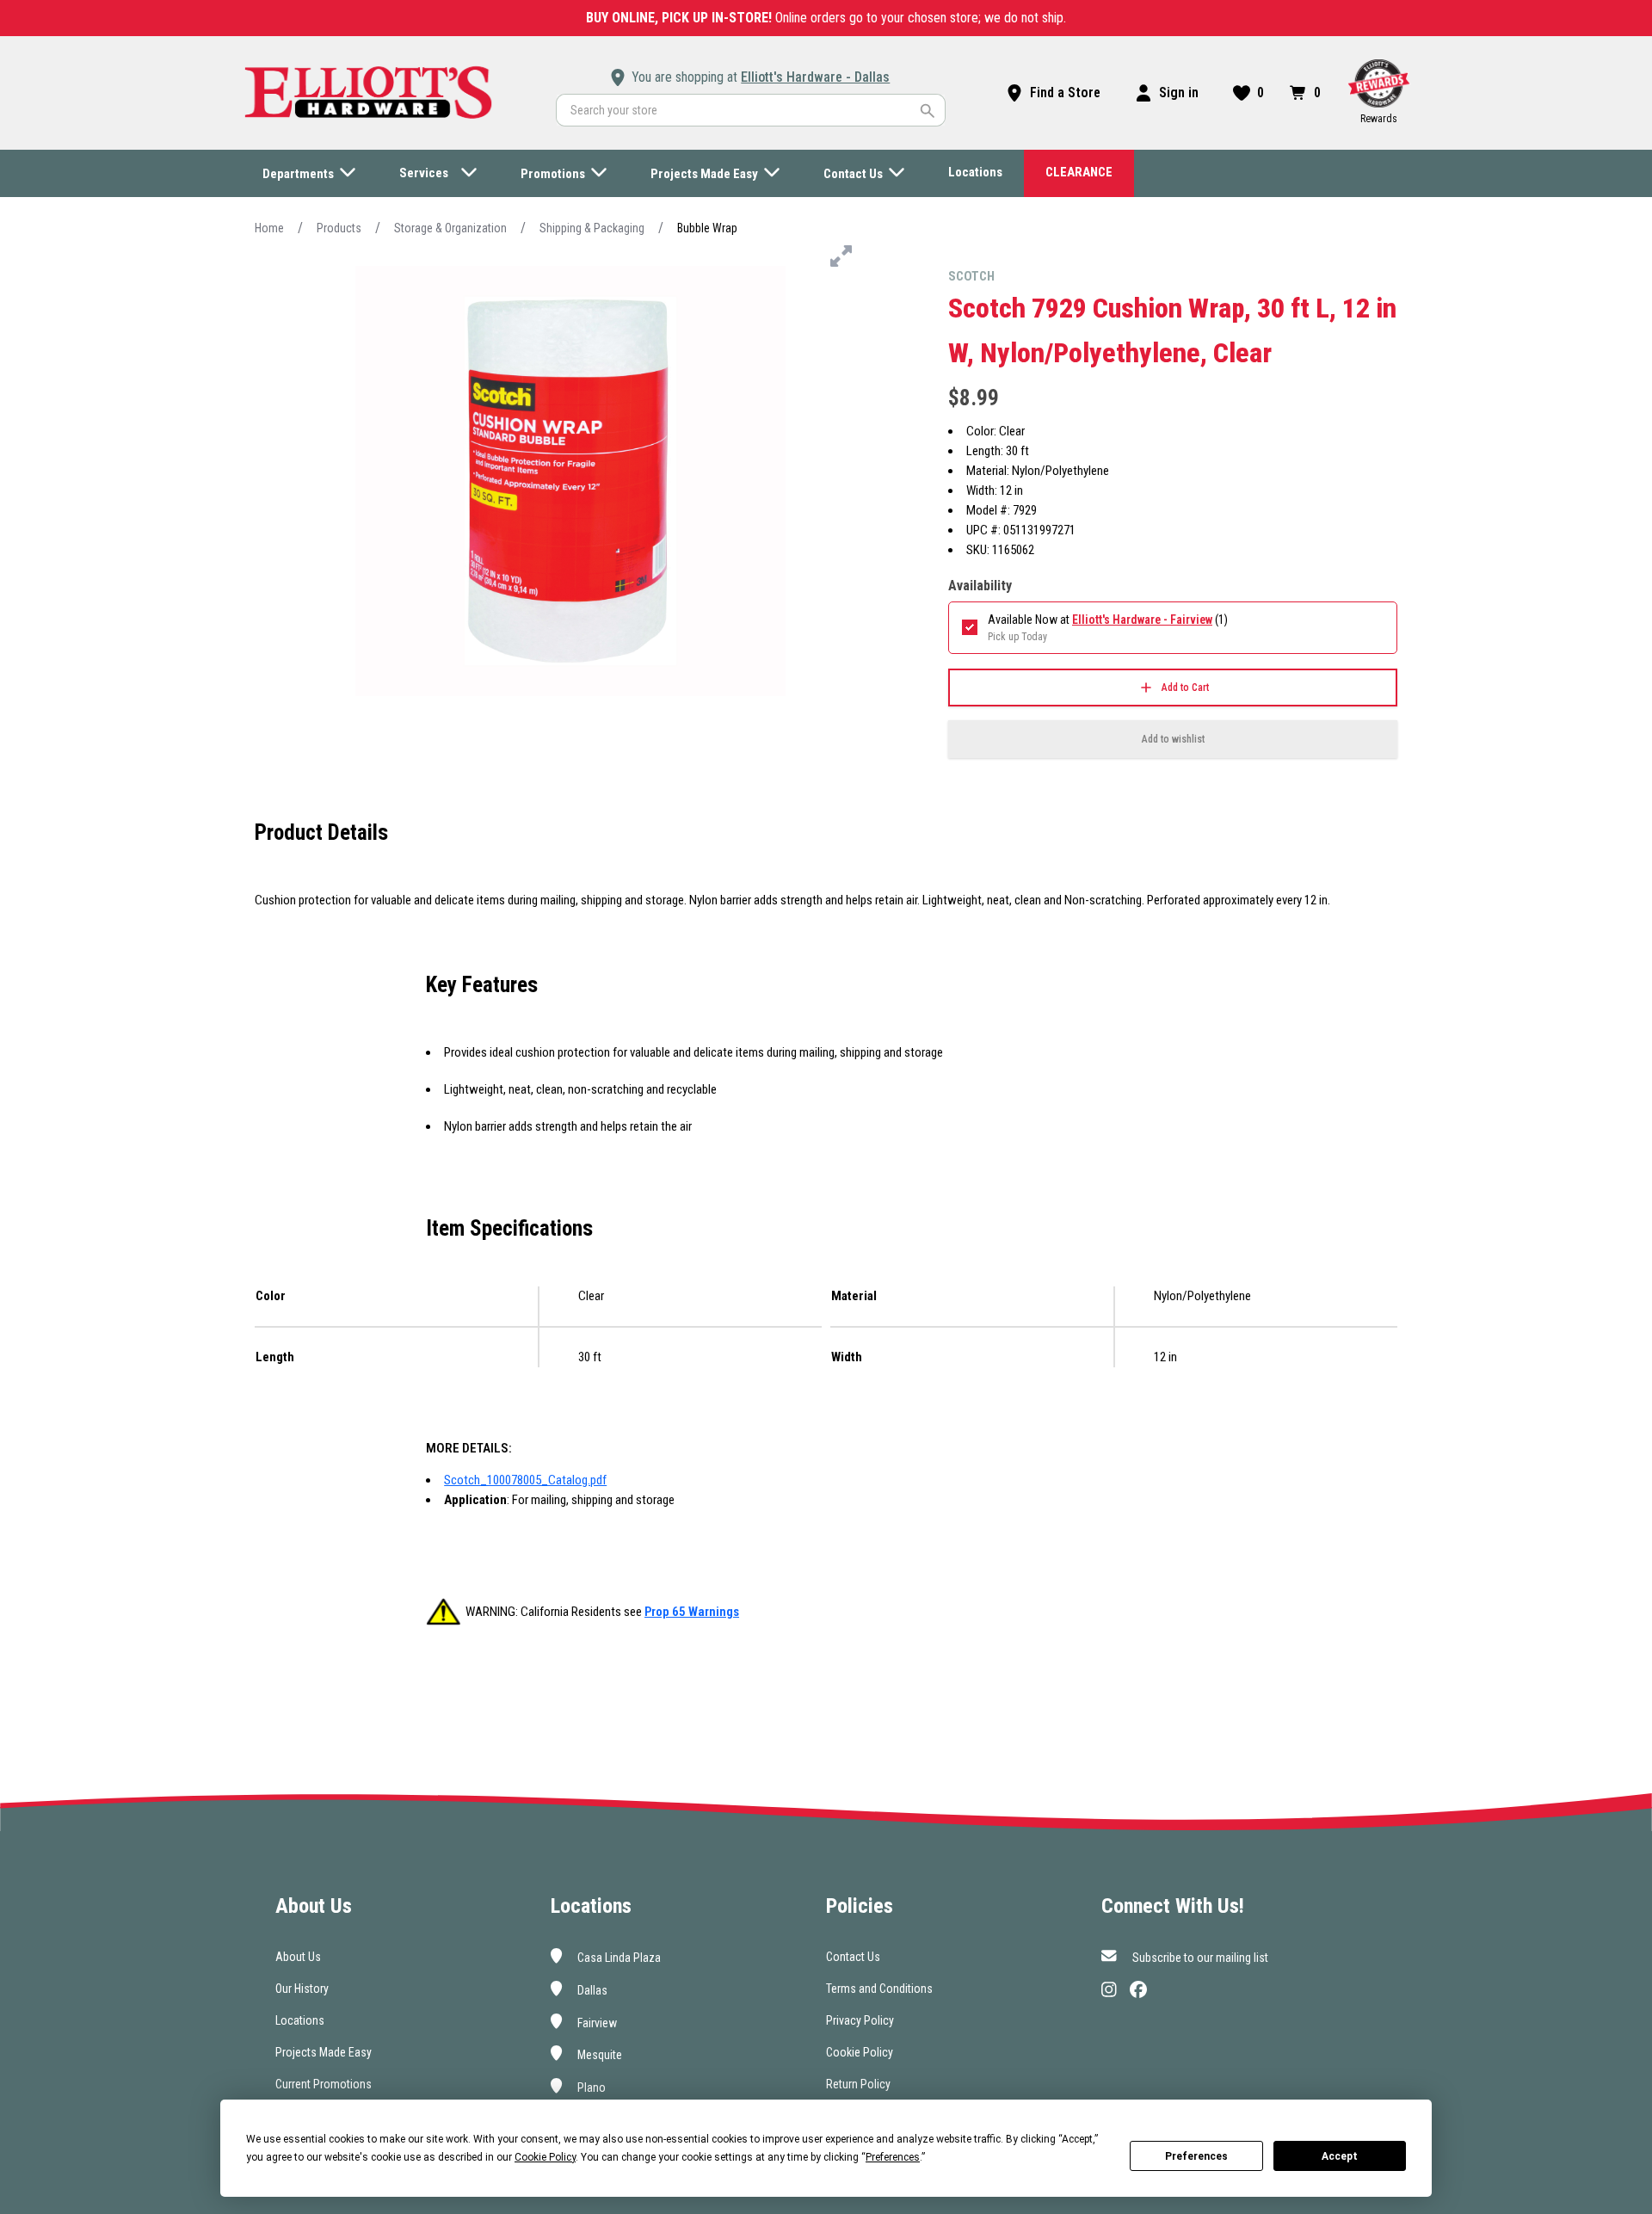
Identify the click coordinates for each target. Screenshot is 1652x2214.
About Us (298, 1957)
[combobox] (751, 110)
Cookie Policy (860, 2052)
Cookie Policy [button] (545, 2157)
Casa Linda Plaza (618, 1958)
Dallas (591, 1990)
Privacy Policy (860, 2020)
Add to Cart (1185, 688)
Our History (302, 1989)
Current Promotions (324, 2084)
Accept (1340, 2156)
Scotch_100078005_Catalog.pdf (525, 1480)
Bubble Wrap (707, 228)
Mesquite (598, 2055)
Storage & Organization (450, 228)
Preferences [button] (893, 2157)
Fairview (596, 2022)
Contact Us (853, 1957)
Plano (590, 2088)
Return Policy (858, 2084)
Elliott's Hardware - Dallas (815, 77)
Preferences (1196, 2156)
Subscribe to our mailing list (1199, 1958)
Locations (300, 2020)
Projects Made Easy (324, 2052)
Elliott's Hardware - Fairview (1142, 620)
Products (339, 228)
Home (269, 228)
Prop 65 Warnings (692, 1612)
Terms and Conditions (879, 1989)
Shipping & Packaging (592, 228)
